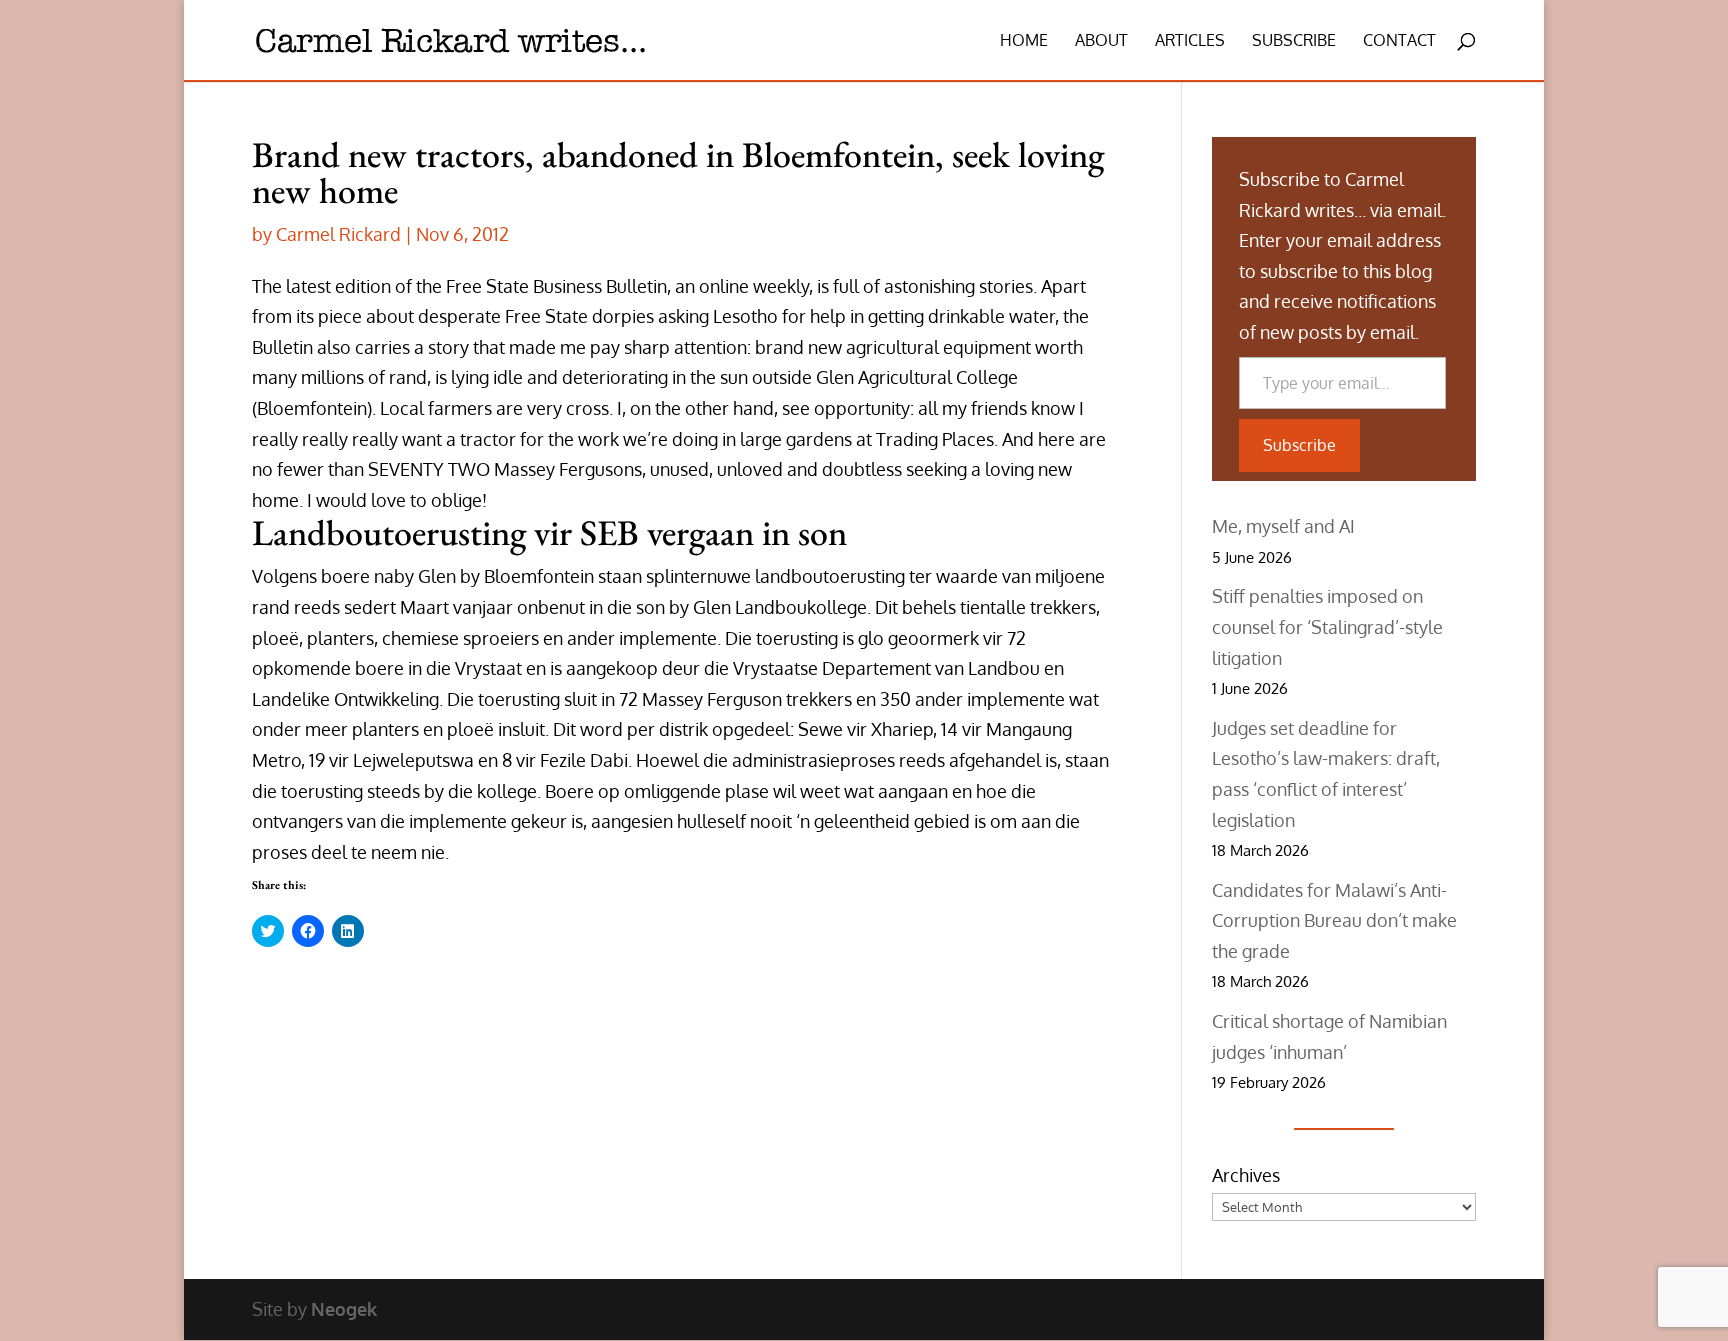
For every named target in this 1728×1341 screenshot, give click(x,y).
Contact (1399, 41)
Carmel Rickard (338, 234)
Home (1024, 41)
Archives (1246, 1175)
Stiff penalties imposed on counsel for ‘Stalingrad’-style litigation (1327, 626)
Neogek (344, 1309)
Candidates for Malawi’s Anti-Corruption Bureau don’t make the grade (1334, 920)
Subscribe (1294, 41)
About (1101, 41)
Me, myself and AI (1283, 526)
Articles (1190, 41)
